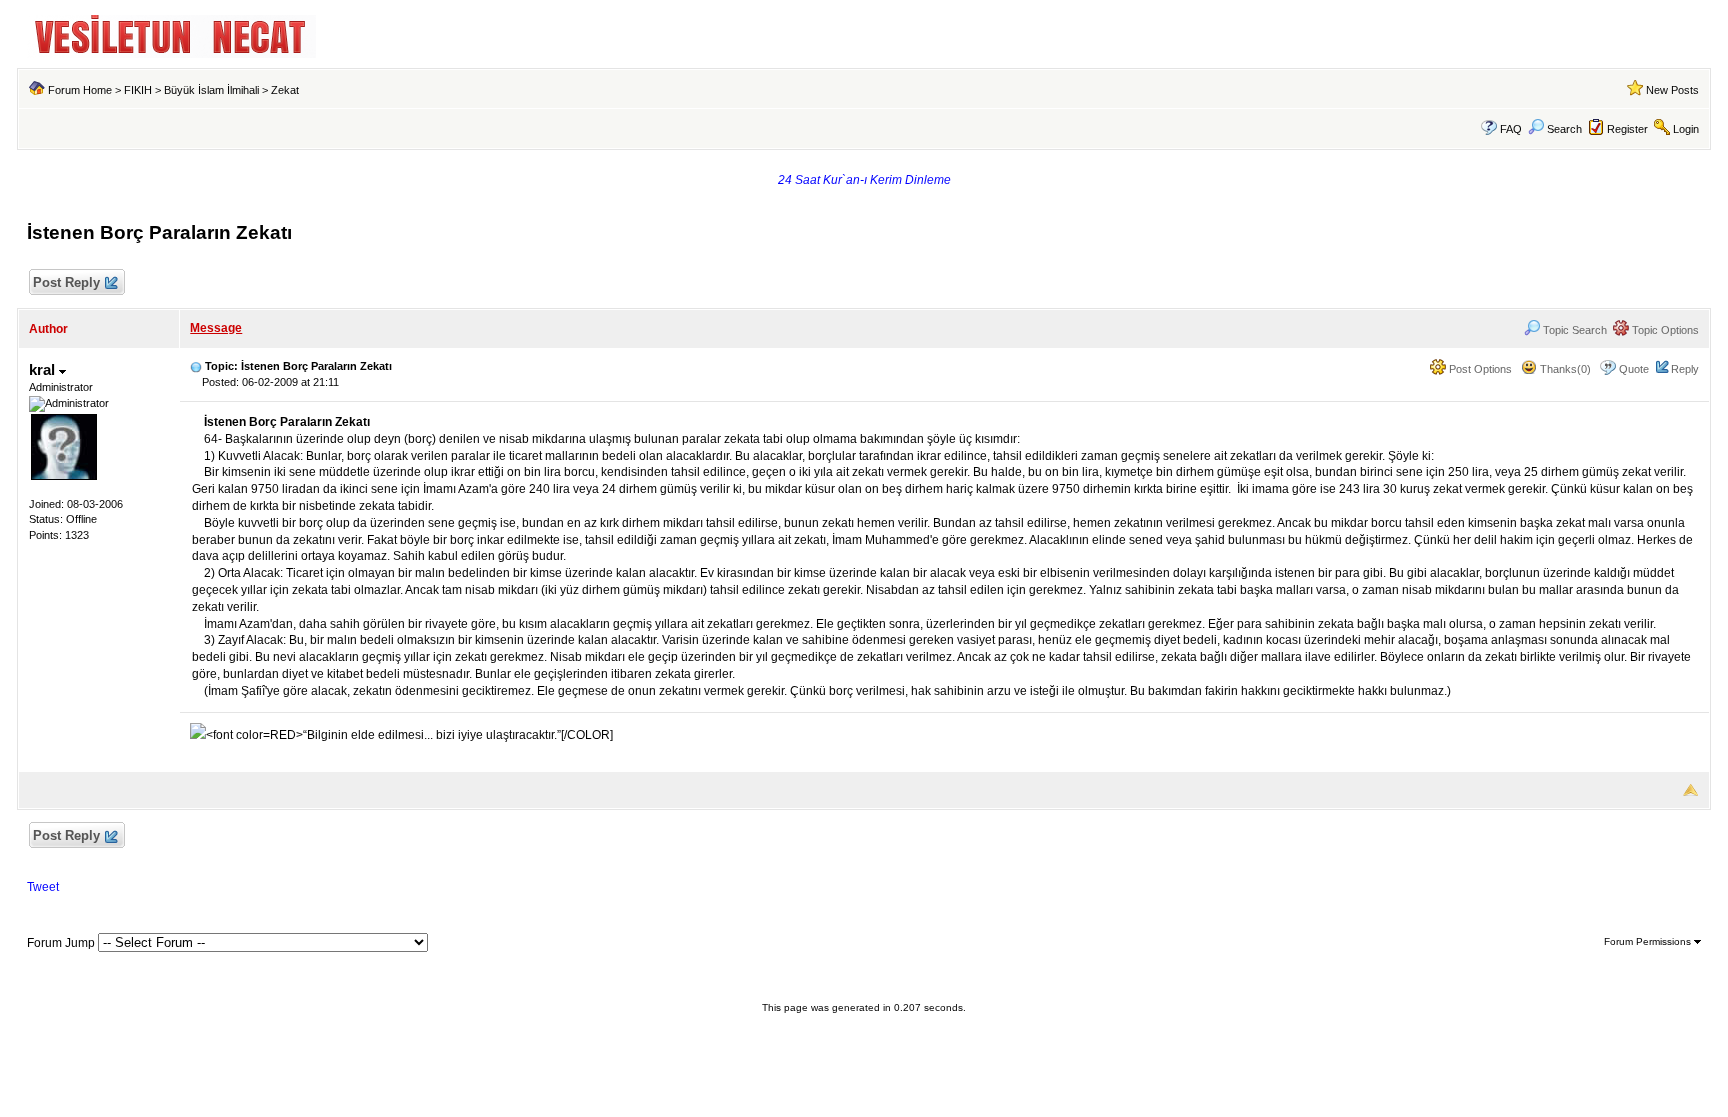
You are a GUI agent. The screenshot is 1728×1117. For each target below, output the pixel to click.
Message (216, 328)
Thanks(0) (1564, 369)
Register (1627, 129)
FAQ (1511, 129)
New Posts (1672, 90)
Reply (1685, 369)
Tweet (43, 887)
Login (1686, 129)
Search (1564, 129)
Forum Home (80, 90)
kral (44, 369)
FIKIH (138, 90)
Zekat (285, 90)
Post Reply (66, 282)
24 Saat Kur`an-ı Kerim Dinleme (864, 180)
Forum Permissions (1649, 941)
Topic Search (1573, 330)
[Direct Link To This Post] (196, 366)
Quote (1634, 369)
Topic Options (1664, 330)
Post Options (1479, 369)
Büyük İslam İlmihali (211, 90)
